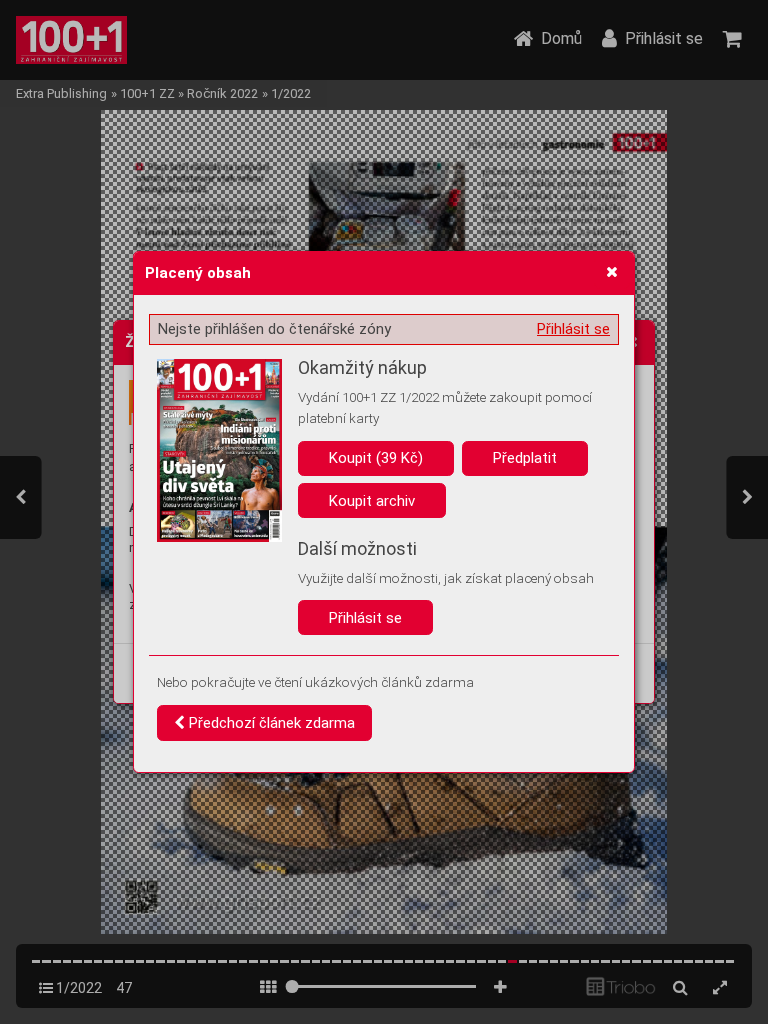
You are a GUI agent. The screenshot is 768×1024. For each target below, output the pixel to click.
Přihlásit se (573, 329)
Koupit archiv (372, 501)
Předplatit (525, 458)
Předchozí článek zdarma (270, 723)
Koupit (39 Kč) (376, 458)
